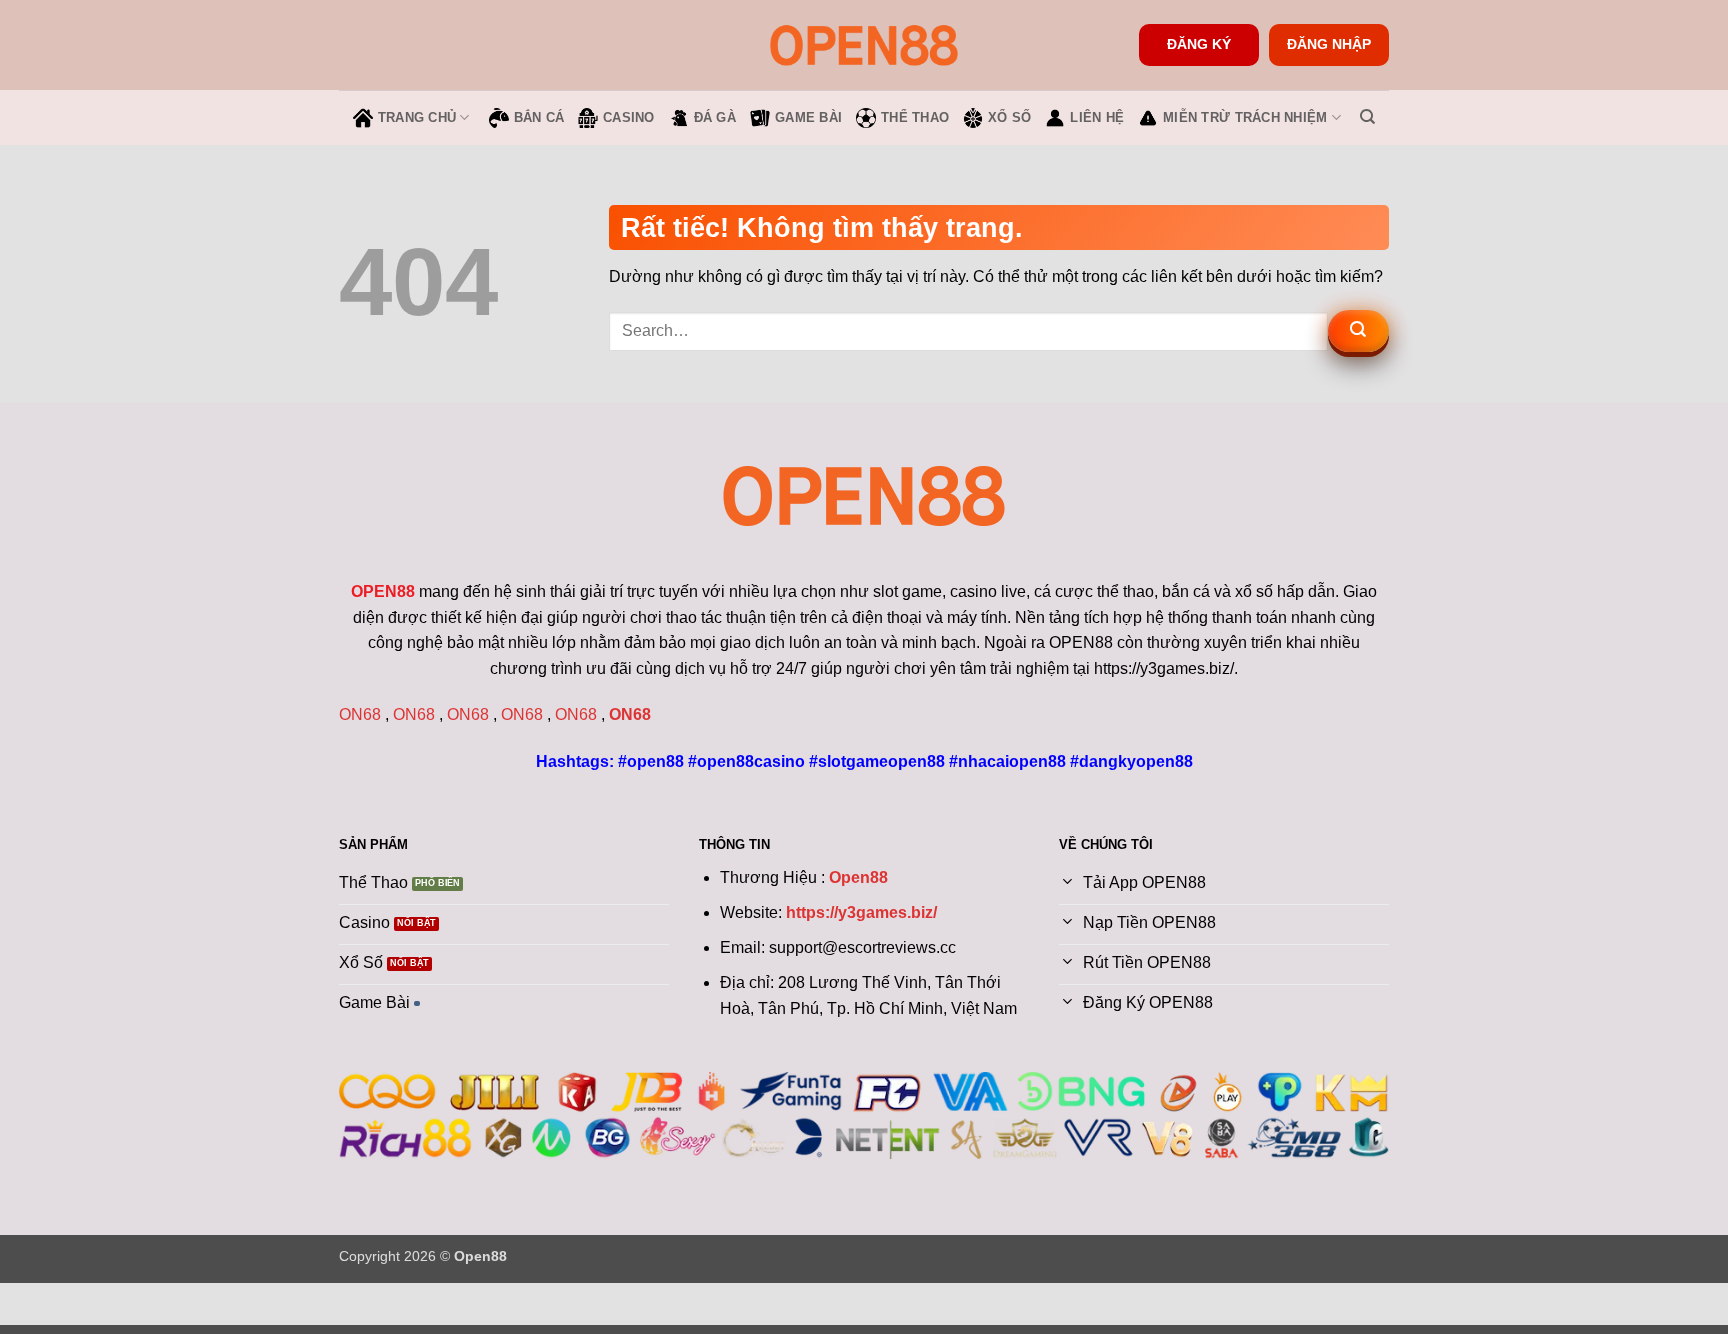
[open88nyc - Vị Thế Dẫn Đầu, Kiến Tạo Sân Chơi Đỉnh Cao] (864, 44)
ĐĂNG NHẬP (1329, 44)
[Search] (1367, 117)
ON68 (360, 714)
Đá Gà (715, 117)
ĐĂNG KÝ (1199, 44)
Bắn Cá (539, 117)
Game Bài (808, 117)
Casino (629, 117)
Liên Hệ (1097, 117)
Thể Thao (915, 117)
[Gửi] (1358, 331)
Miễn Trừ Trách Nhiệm (1245, 117)
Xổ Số (1009, 117)
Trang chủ (417, 117)
